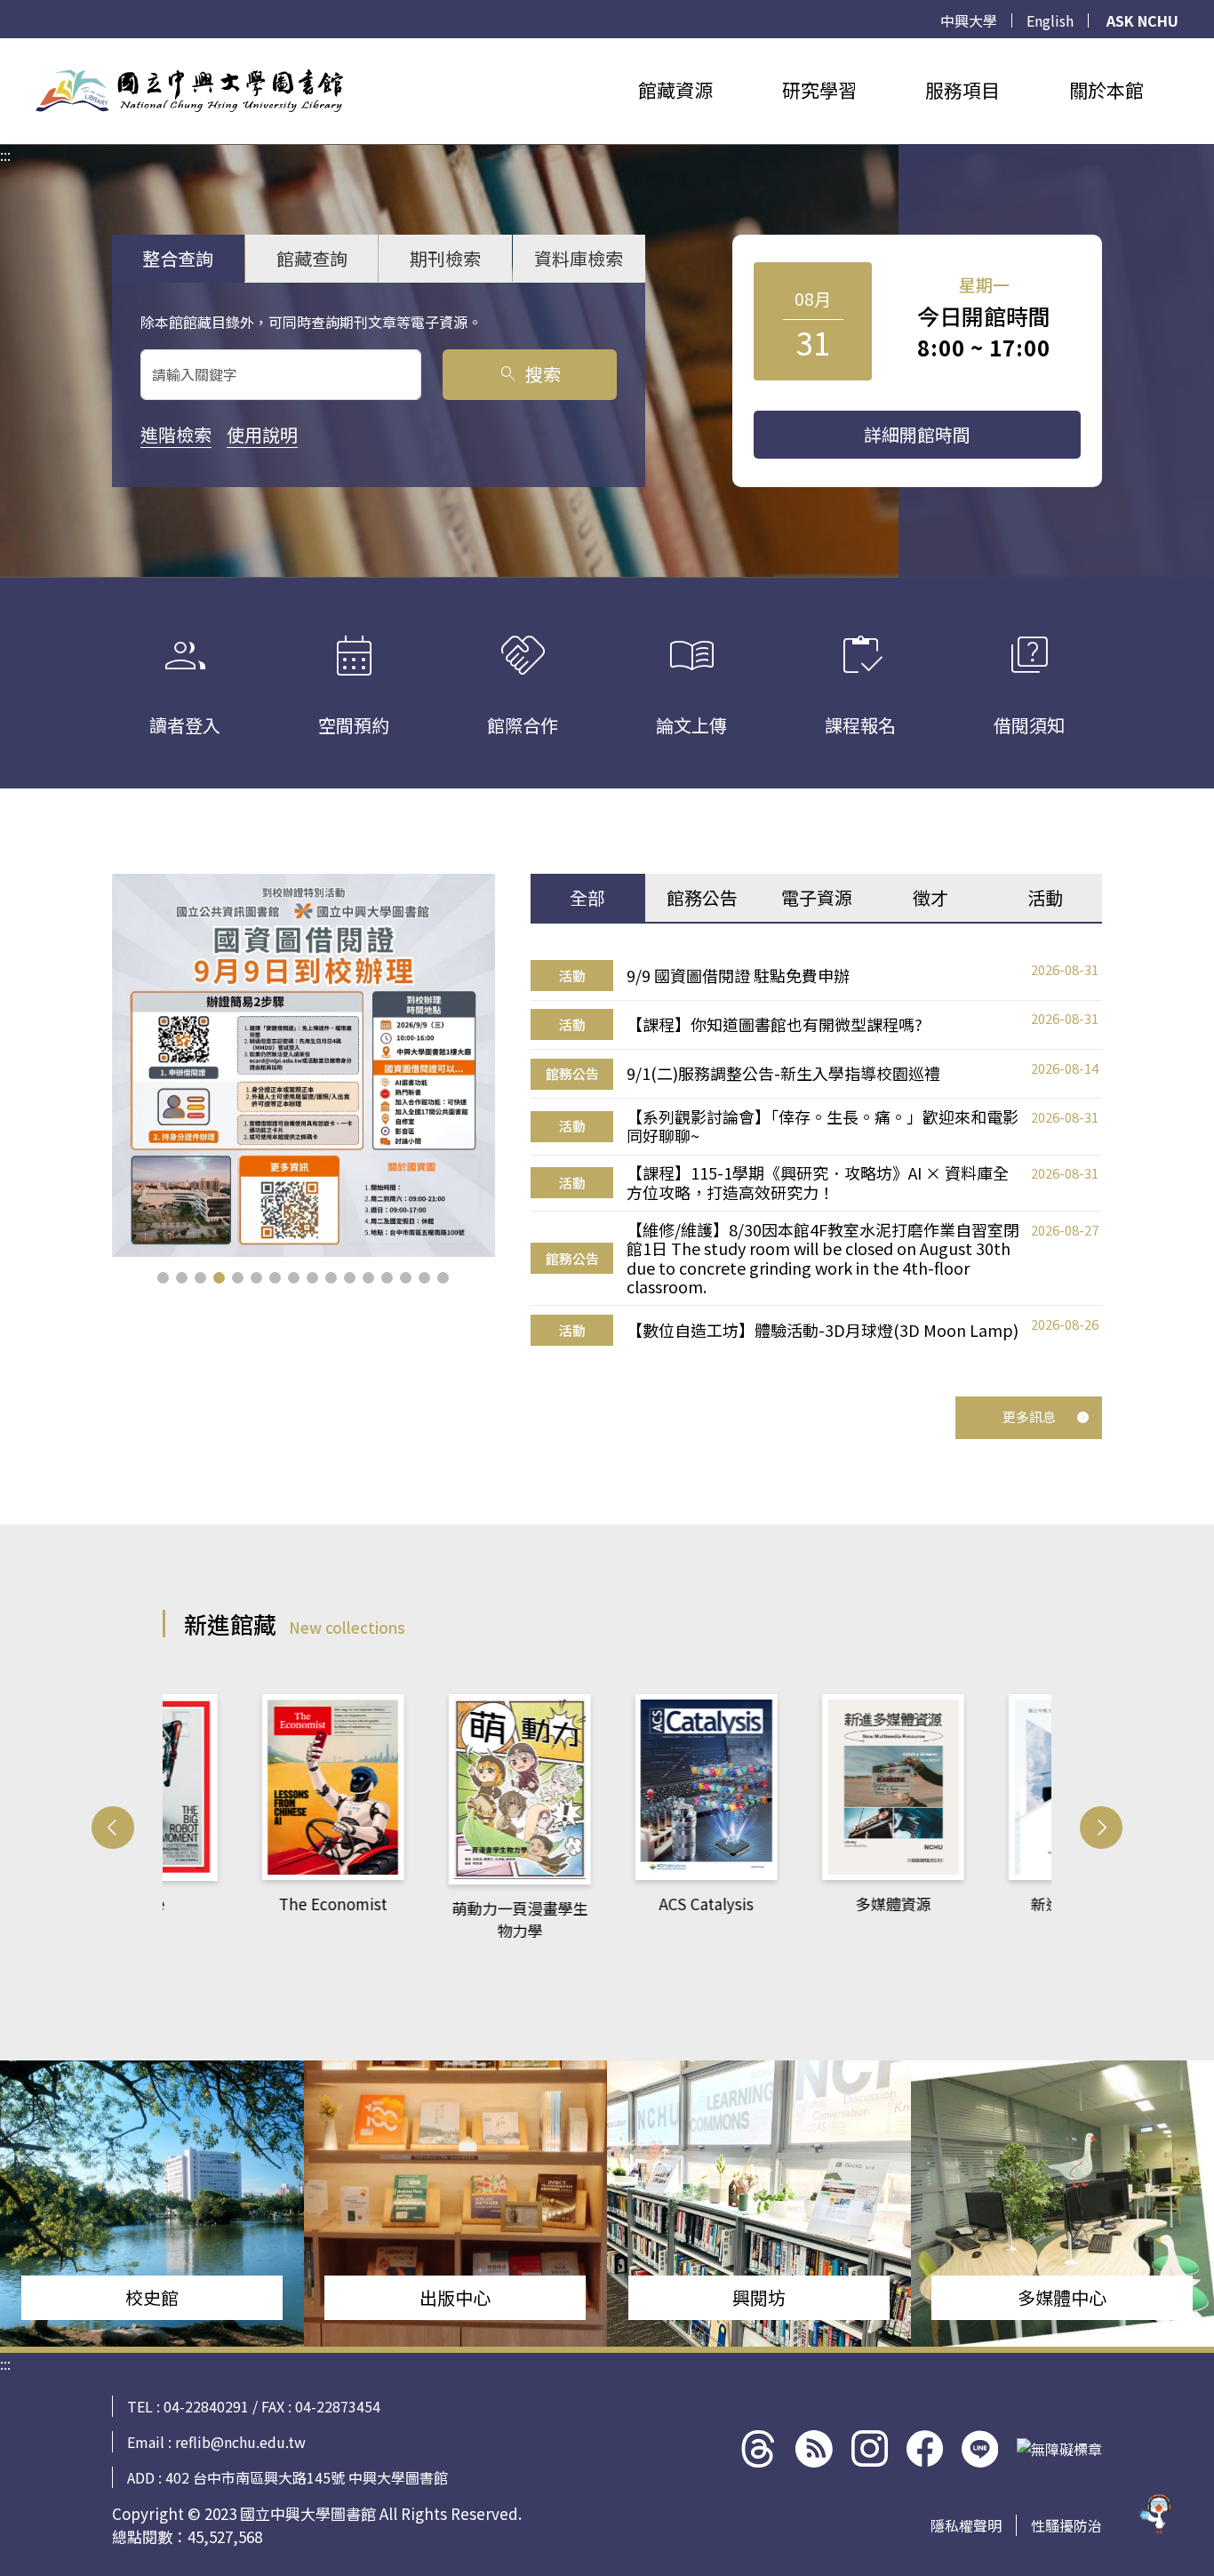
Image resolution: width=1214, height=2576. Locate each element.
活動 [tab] (1045, 897)
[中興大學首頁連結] (189, 91)
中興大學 (969, 20)
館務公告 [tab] (702, 897)
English (1050, 20)
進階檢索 (176, 434)
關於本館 (1106, 90)
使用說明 (262, 434)
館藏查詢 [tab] (312, 258)
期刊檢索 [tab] (445, 258)
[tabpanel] (816, 1153)
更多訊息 (1029, 1416)
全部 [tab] (587, 897)
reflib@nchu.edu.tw (240, 2442)
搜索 (529, 374)
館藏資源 (675, 90)
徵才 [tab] (930, 897)
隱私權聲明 (966, 2525)
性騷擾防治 (1066, 2525)
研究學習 (819, 90)
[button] (163, 1278)
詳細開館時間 (917, 434)
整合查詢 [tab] (178, 258)
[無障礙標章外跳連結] (1059, 2449)
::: (5, 49)
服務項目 (962, 90)
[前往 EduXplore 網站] (1156, 2514)
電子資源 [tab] (817, 897)
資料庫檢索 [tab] (579, 258)
